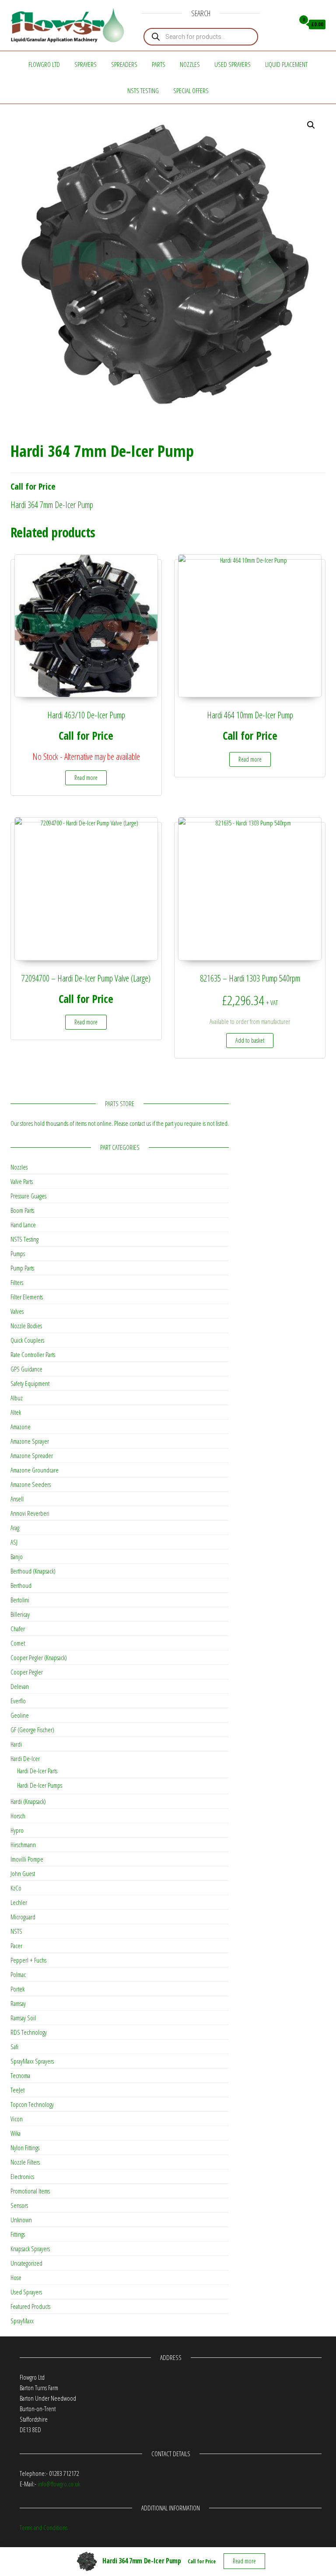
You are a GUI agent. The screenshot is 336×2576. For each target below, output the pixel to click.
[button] (311, 125)
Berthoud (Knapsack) (33, 1571)
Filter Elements (27, 1297)
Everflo (18, 1701)
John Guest (23, 1873)
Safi (14, 2047)
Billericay (20, 1614)
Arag (15, 1528)
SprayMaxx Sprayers (32, 2061)
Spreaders (124, 64)
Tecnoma (20, 2075)
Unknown (21, 2220)
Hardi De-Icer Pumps (40, 1785)
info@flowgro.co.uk (59, 2484)
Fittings (18, 2234)
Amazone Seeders (31, 1484)
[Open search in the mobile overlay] (201, 37)
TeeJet (17, 2090)
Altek (16, 1412)
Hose (16, 2277)
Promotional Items (30, 2191)
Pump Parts (22, 1268)
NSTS (16, 1931)
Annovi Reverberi (30, 1513)
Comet (18, 1643)
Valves (17, 1311)
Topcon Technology (32, 2104)
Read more (86, 778)
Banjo (17, 1556)
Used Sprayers (233, 64)
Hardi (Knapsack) (28, 1801)
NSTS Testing (143, 91)
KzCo (16, 1888)
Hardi (16, 1744)
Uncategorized (26, 2263)
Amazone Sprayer (30, 1441)
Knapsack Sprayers (30, 2249)
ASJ (14, 1542)
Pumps (18, 1253)
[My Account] (285, 24)
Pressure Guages (28, 1196)
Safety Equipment (30, 1383)
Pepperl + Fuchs (28, 1960)
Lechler (19, 1902)
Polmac (18, 1974)
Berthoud (21, 1585)
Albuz (17, 1398)
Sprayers (86, 64)
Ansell (17, 1499)
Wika (16, 2133)
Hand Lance (23, 1225)
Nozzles (190, 64)
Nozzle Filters (25, 2162)
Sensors (19, 2205)
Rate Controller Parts (33, 1354)
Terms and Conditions (44, 2527)
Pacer (16, 1946)
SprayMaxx (22, 2321)
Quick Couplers (27, 1340)
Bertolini (20, 1600)
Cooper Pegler (27, 1672)
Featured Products (30, 2306)
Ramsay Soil (23, 2018)
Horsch (18, 1816)
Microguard (23, 1917)
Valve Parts (22, 1181)
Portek (17, 1989)
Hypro (17, 1830)
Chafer (18, 1629)
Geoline (20, 1715)
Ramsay (18, 2003)
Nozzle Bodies (26, 1326)
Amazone (21, 1427)
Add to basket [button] (250, 1040)
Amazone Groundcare (35, 1470)
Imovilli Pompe (27, 1859)
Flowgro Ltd (44, 64)
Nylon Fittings (25, 2148)
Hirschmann (23, 1845)
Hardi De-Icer (25, 1758)
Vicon (17, 2119)
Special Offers (191, 91)
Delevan (20, 1686)
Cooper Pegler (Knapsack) (39, 1657)
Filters (17, 1282)
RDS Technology (29, 2032)
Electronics (22, 2176)
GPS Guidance (26, 1369)
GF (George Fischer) (32, 1730)
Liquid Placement (286, 64)
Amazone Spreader (32, 1455)
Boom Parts (22, 1210)
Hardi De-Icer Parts (37, 1771)
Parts (159, 64)
